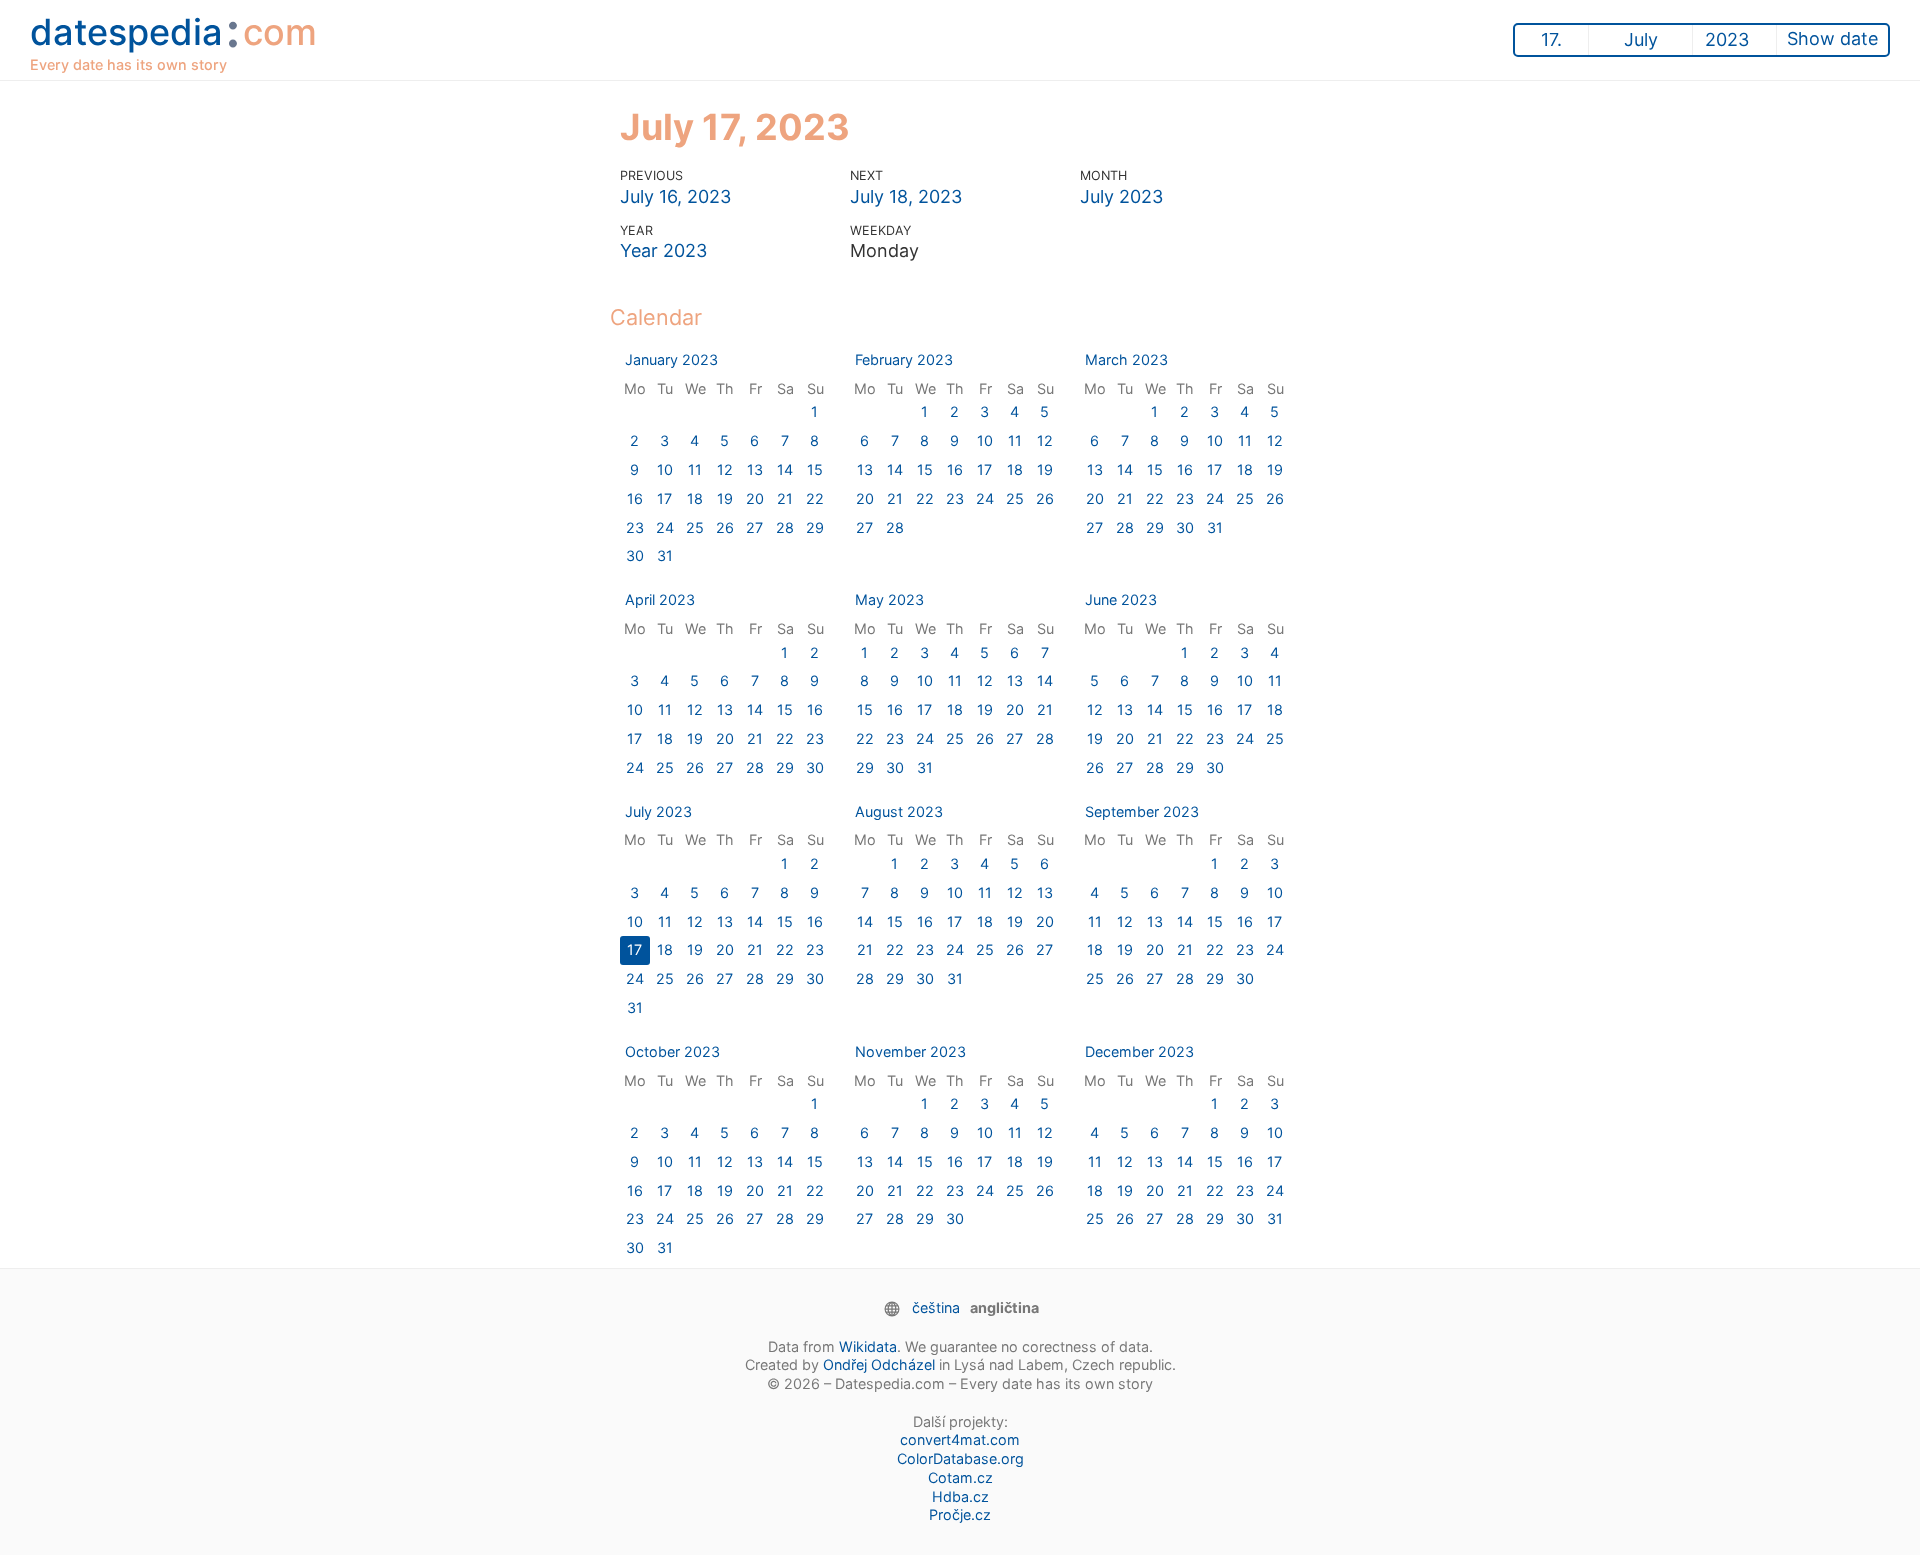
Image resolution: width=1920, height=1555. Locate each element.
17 (664, 498)
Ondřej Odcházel (879, 1364)
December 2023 (1139, 1051)
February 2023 (904, 359)
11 (695, 469)
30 (635, 555)
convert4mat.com (960, 1439)
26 (725, 527)
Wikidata (868, 1346)
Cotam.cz (960, 1477)
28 (785, 527)
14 (785, 469)
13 (755, 469)
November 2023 (910, 1051)
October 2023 (672, 1051)
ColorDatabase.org (960, 1458)
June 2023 (1121, 599)
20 (755, 498)
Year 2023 (663, 250)
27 (754, 527)
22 (815, 498)
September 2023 (1142, 811)
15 (815, 469)
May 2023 (889, 599)
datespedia (173, 39)
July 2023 (1121, 196)
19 (725, 498)
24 (665, 527)
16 (635, 498)
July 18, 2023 (906, 196)
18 (695, 498)
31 (665, 555)
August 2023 (899, 811)
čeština (936, 1307)
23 (635, 527)
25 (695, 527)
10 (665, 469)
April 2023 (660, 599)
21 (785, 498)
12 (725, 469)
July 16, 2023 (675, 196)
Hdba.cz (960, 1496)
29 (815, 527)
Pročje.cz (960, 1514)
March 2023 (1126, 359)
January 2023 (671, 359)
